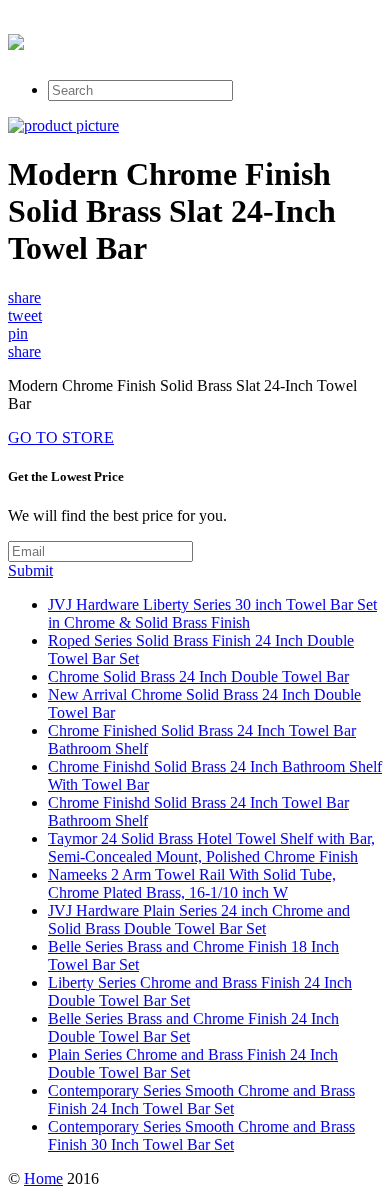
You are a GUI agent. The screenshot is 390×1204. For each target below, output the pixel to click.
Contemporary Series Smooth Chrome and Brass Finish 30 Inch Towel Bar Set (201, 1135)
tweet (25, 315)
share (24, 297)
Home (43, 1178)
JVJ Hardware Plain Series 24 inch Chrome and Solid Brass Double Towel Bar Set (199, 919)
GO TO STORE (61, 437)
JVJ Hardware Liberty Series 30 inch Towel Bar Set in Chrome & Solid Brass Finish (212, 613)
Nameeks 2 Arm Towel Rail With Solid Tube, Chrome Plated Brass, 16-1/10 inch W (192, 883)
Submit (30, 570)
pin (18, 333)
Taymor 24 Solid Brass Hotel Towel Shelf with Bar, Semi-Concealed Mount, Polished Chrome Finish (211, 847)
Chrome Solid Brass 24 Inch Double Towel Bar (198, 676)
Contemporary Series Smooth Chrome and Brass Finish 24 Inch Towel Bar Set (201, 1099)
